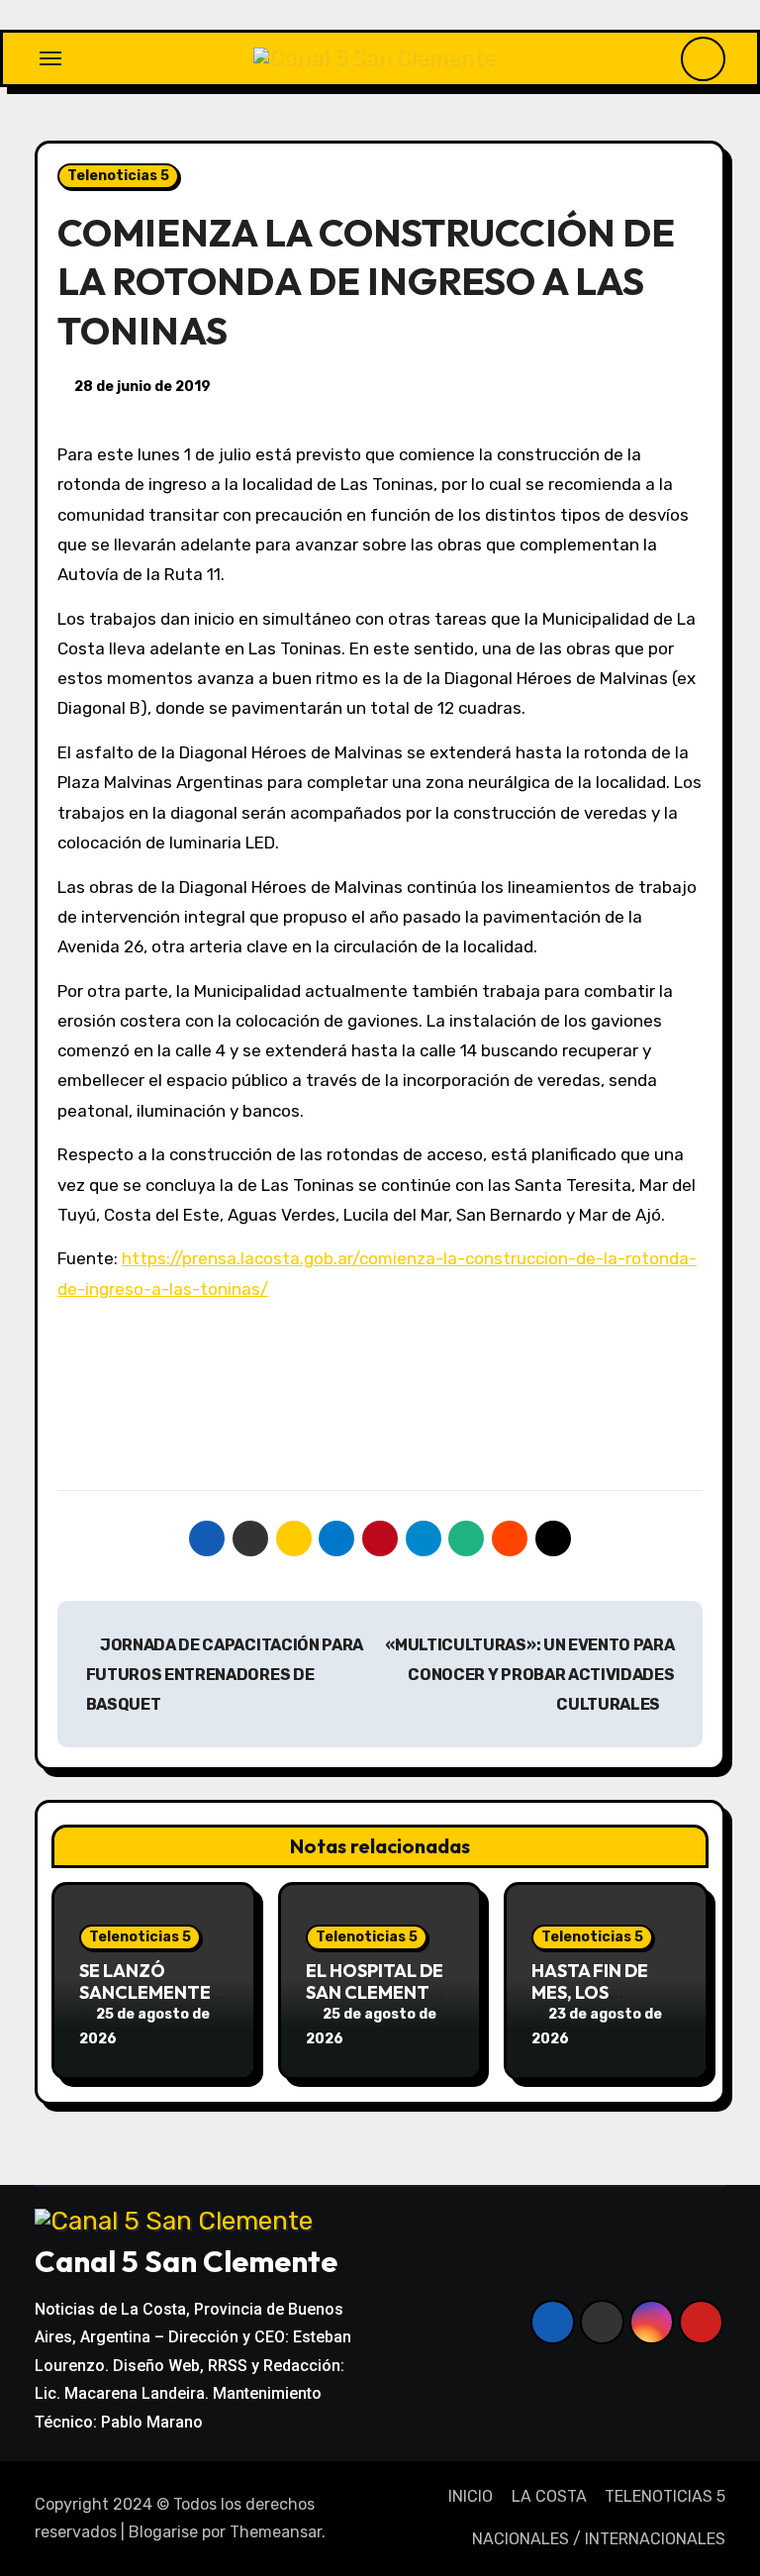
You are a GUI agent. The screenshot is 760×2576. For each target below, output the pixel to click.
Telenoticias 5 (118, 176)
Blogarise (163, 2532)
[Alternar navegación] (50, 58)
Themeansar (276, 2532)
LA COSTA (549, 2496)
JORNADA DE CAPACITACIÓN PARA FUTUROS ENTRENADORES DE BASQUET (225, 1675)
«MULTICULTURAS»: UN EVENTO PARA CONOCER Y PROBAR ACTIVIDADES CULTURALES (529, 1675)
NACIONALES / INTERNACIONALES (599, 2539)
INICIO (471, 2496)
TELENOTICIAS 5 (665, 2496)
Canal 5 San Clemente (186, 2261)
